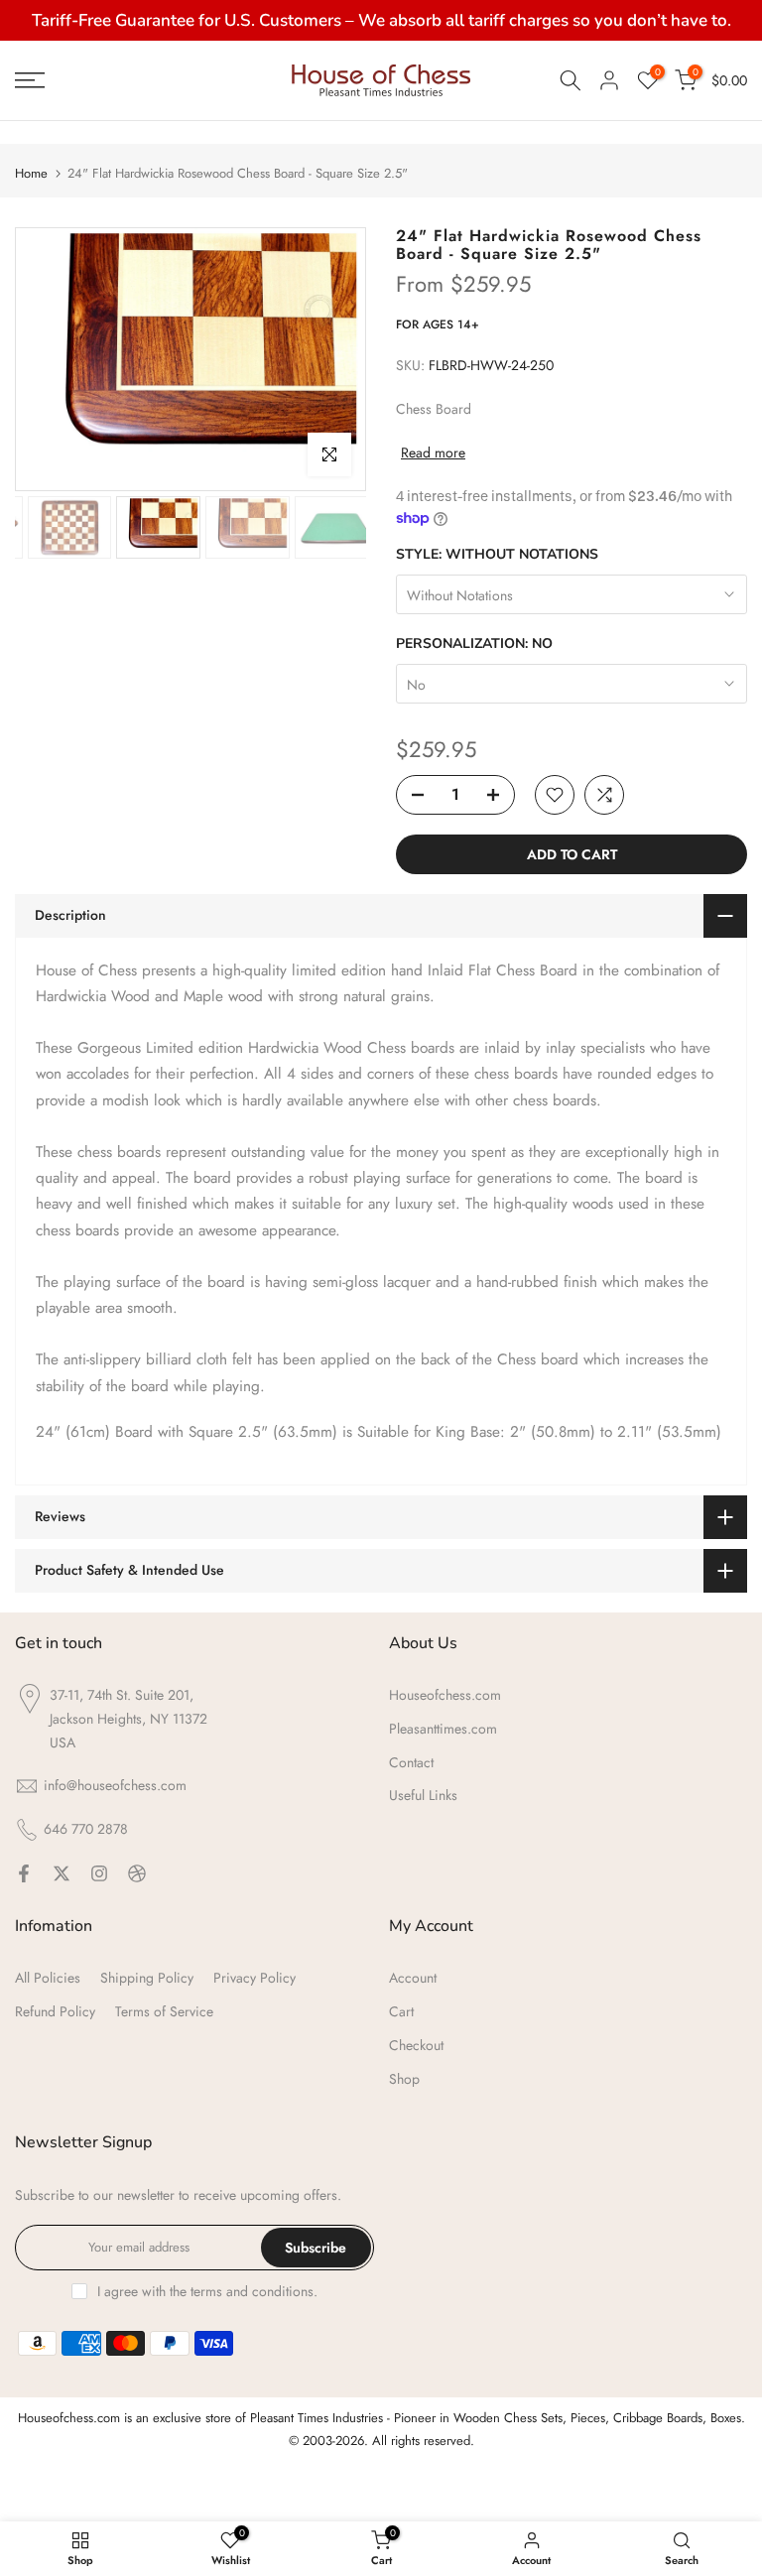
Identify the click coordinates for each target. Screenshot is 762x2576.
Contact (411, 1762)
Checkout (416, 2045)
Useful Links (423, 1795)
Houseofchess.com (445, 1695)
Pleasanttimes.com (443, 1729)
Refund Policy (55, 2011)
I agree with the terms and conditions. (207, 2291)
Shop (404, 2079)
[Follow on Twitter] (62, 1873)
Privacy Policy (254, 1978)
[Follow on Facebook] (24, 1873)
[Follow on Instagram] (99, 1873)
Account (413, 1978)
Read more (433, 452)
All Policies (48, 1978)
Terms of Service (164, 2011)
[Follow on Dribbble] (137, 1873)
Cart (401, 2011)
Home (31, 173)
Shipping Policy (147, 1978)
